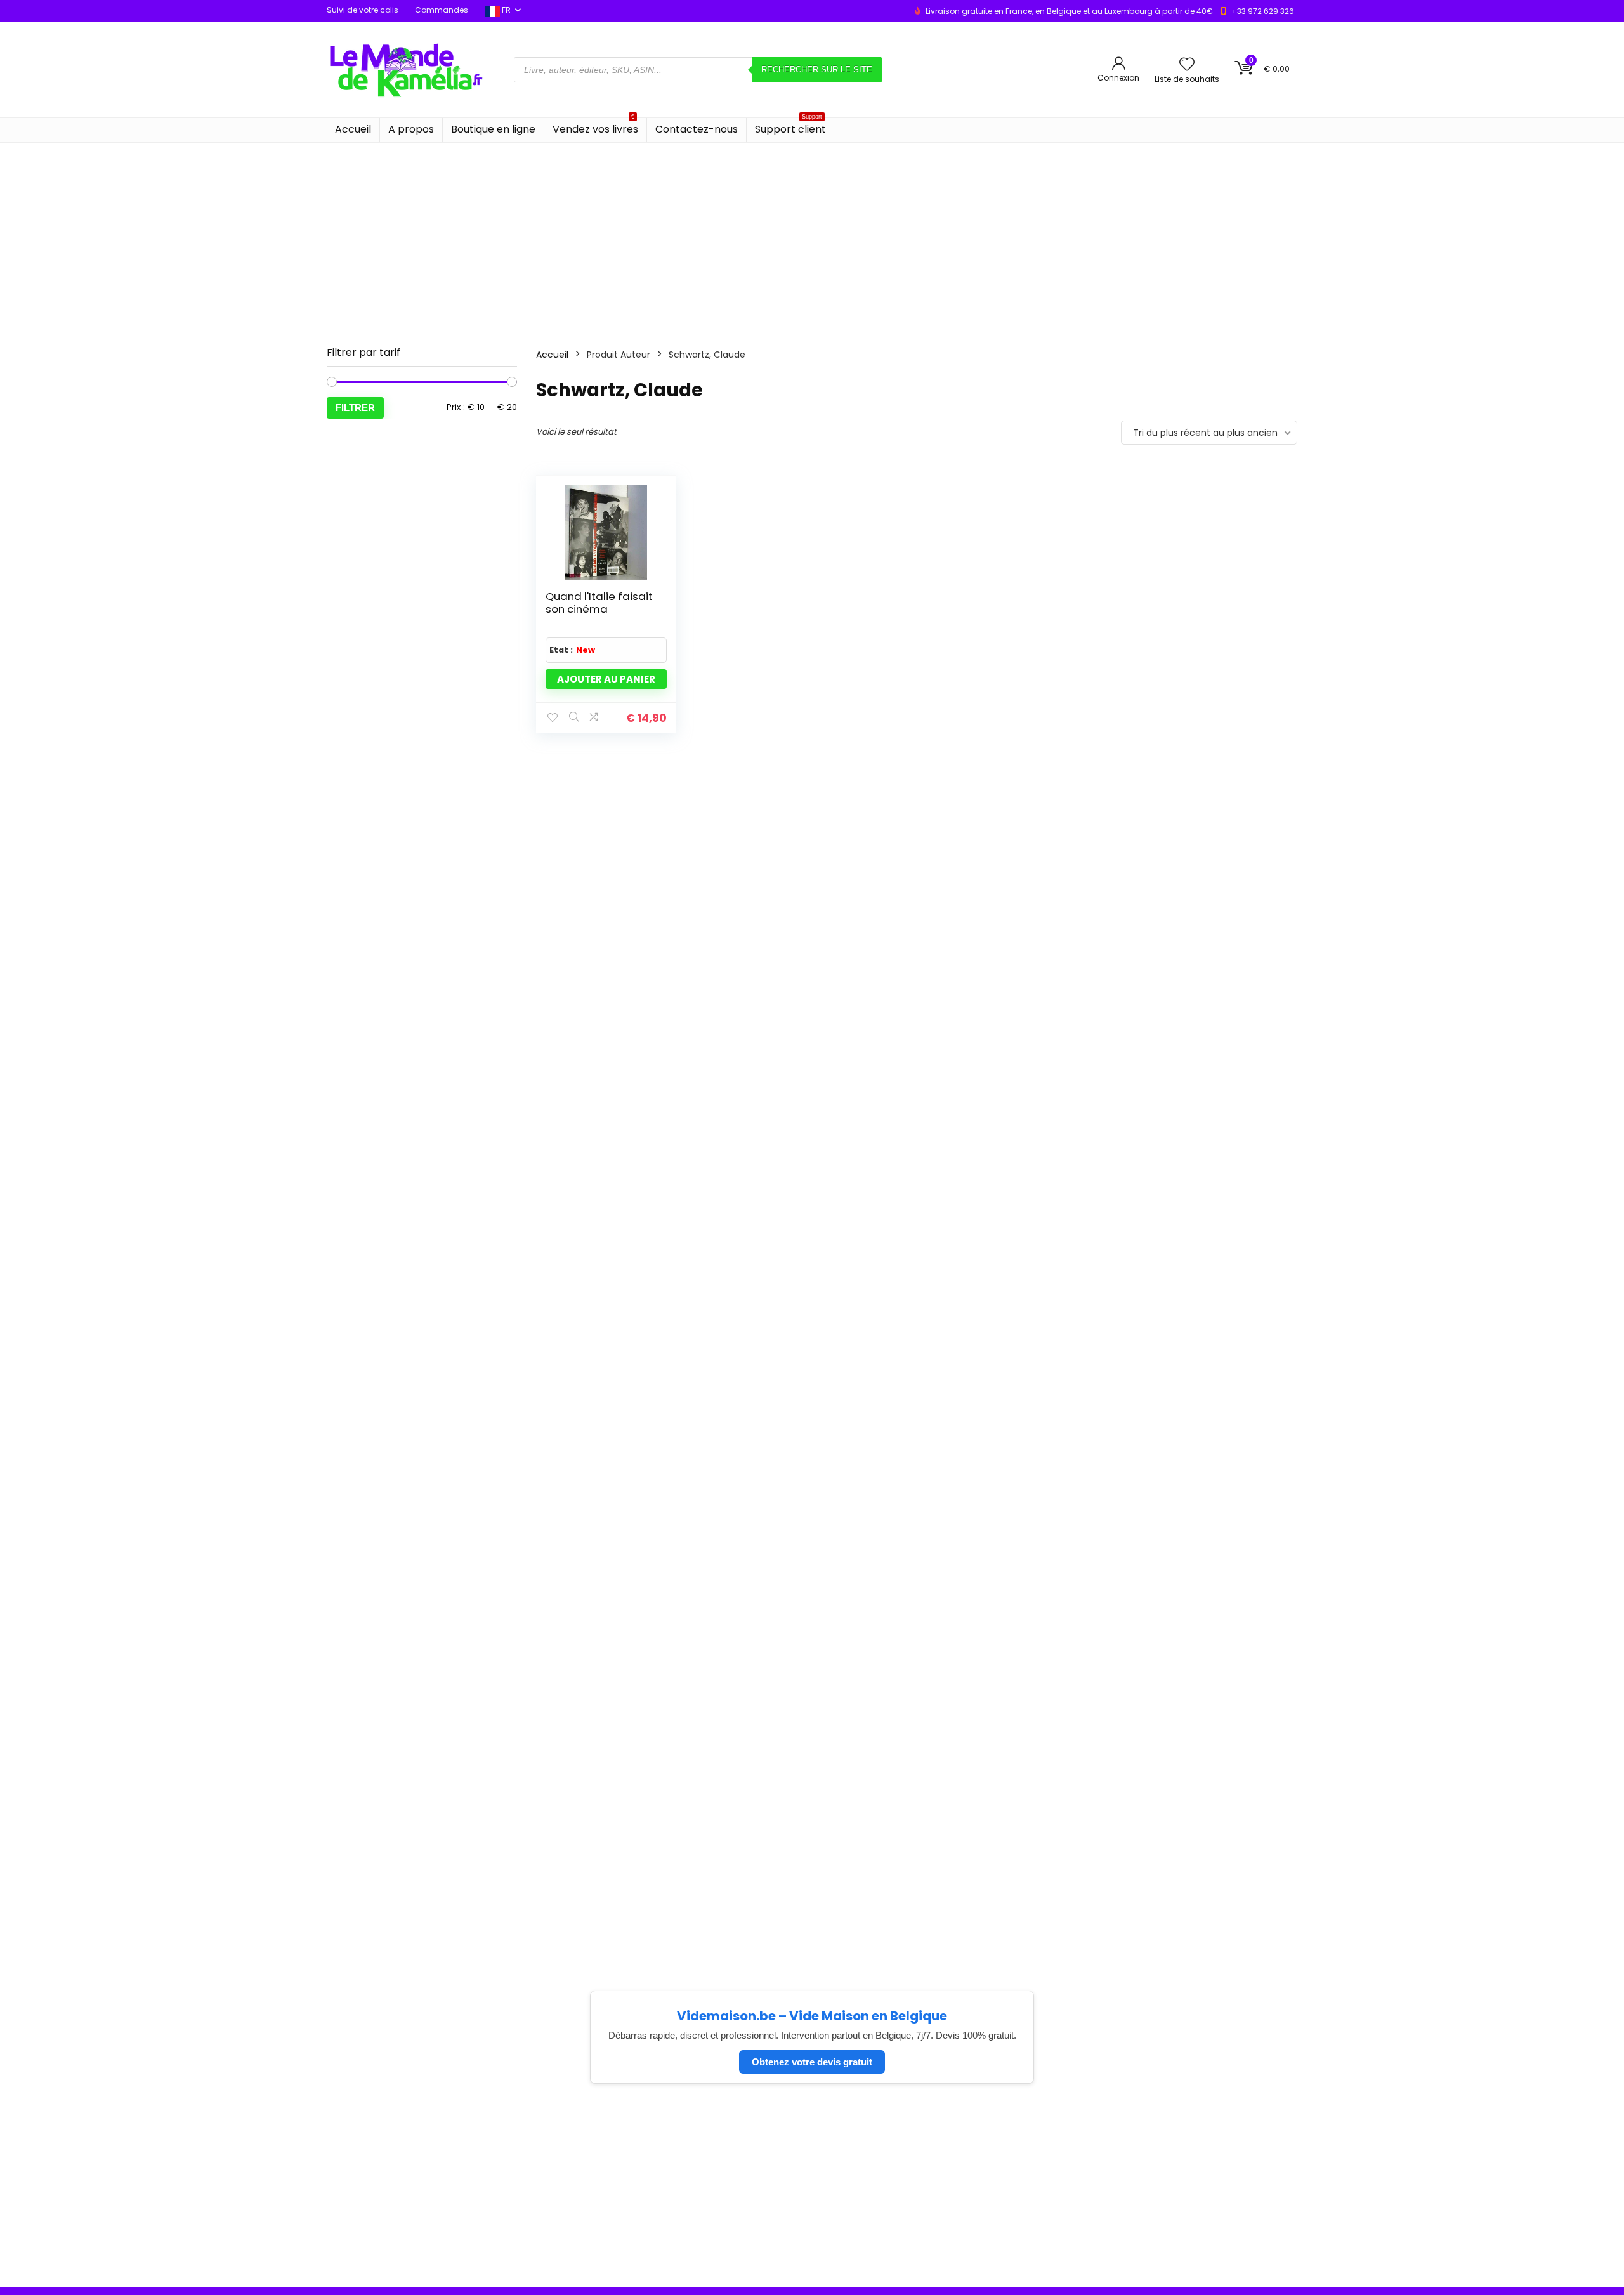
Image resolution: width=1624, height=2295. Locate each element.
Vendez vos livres (595, 127)
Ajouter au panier (606, 679)
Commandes (442, 10)
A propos (411, 129)
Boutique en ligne (493, 129)
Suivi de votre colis (363, 10)
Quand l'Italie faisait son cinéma (599, 603)
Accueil (353, 129)
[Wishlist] (1187, 65)
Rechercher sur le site (817, 69)
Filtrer (355, 408)
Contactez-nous (697, 129)
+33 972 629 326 (1263, 11)
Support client (790, 127)
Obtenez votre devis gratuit (812, 2062)
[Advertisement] (812, 238)
